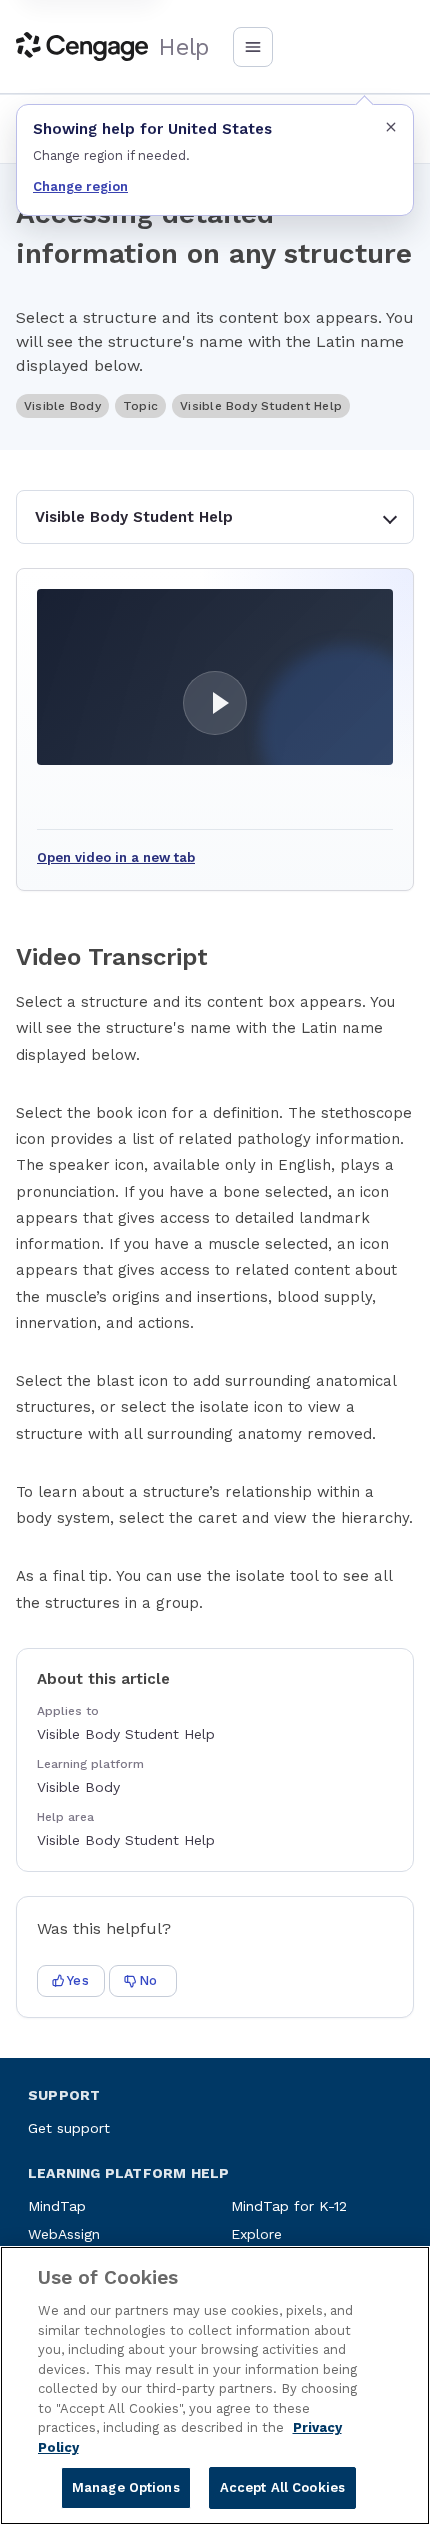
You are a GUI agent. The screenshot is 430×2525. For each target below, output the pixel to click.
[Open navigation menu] (253, 47)
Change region (80, 186)
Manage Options (126, 2487)
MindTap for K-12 (289, 2206)
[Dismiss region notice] (391, 127)
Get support (69, 2128)
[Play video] (215, 677)
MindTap (57, 2206)
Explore (256, 2234)
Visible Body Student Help (134, 517)
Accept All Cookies (282, 2487)
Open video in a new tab (116, 857)
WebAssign (64, 2234)
